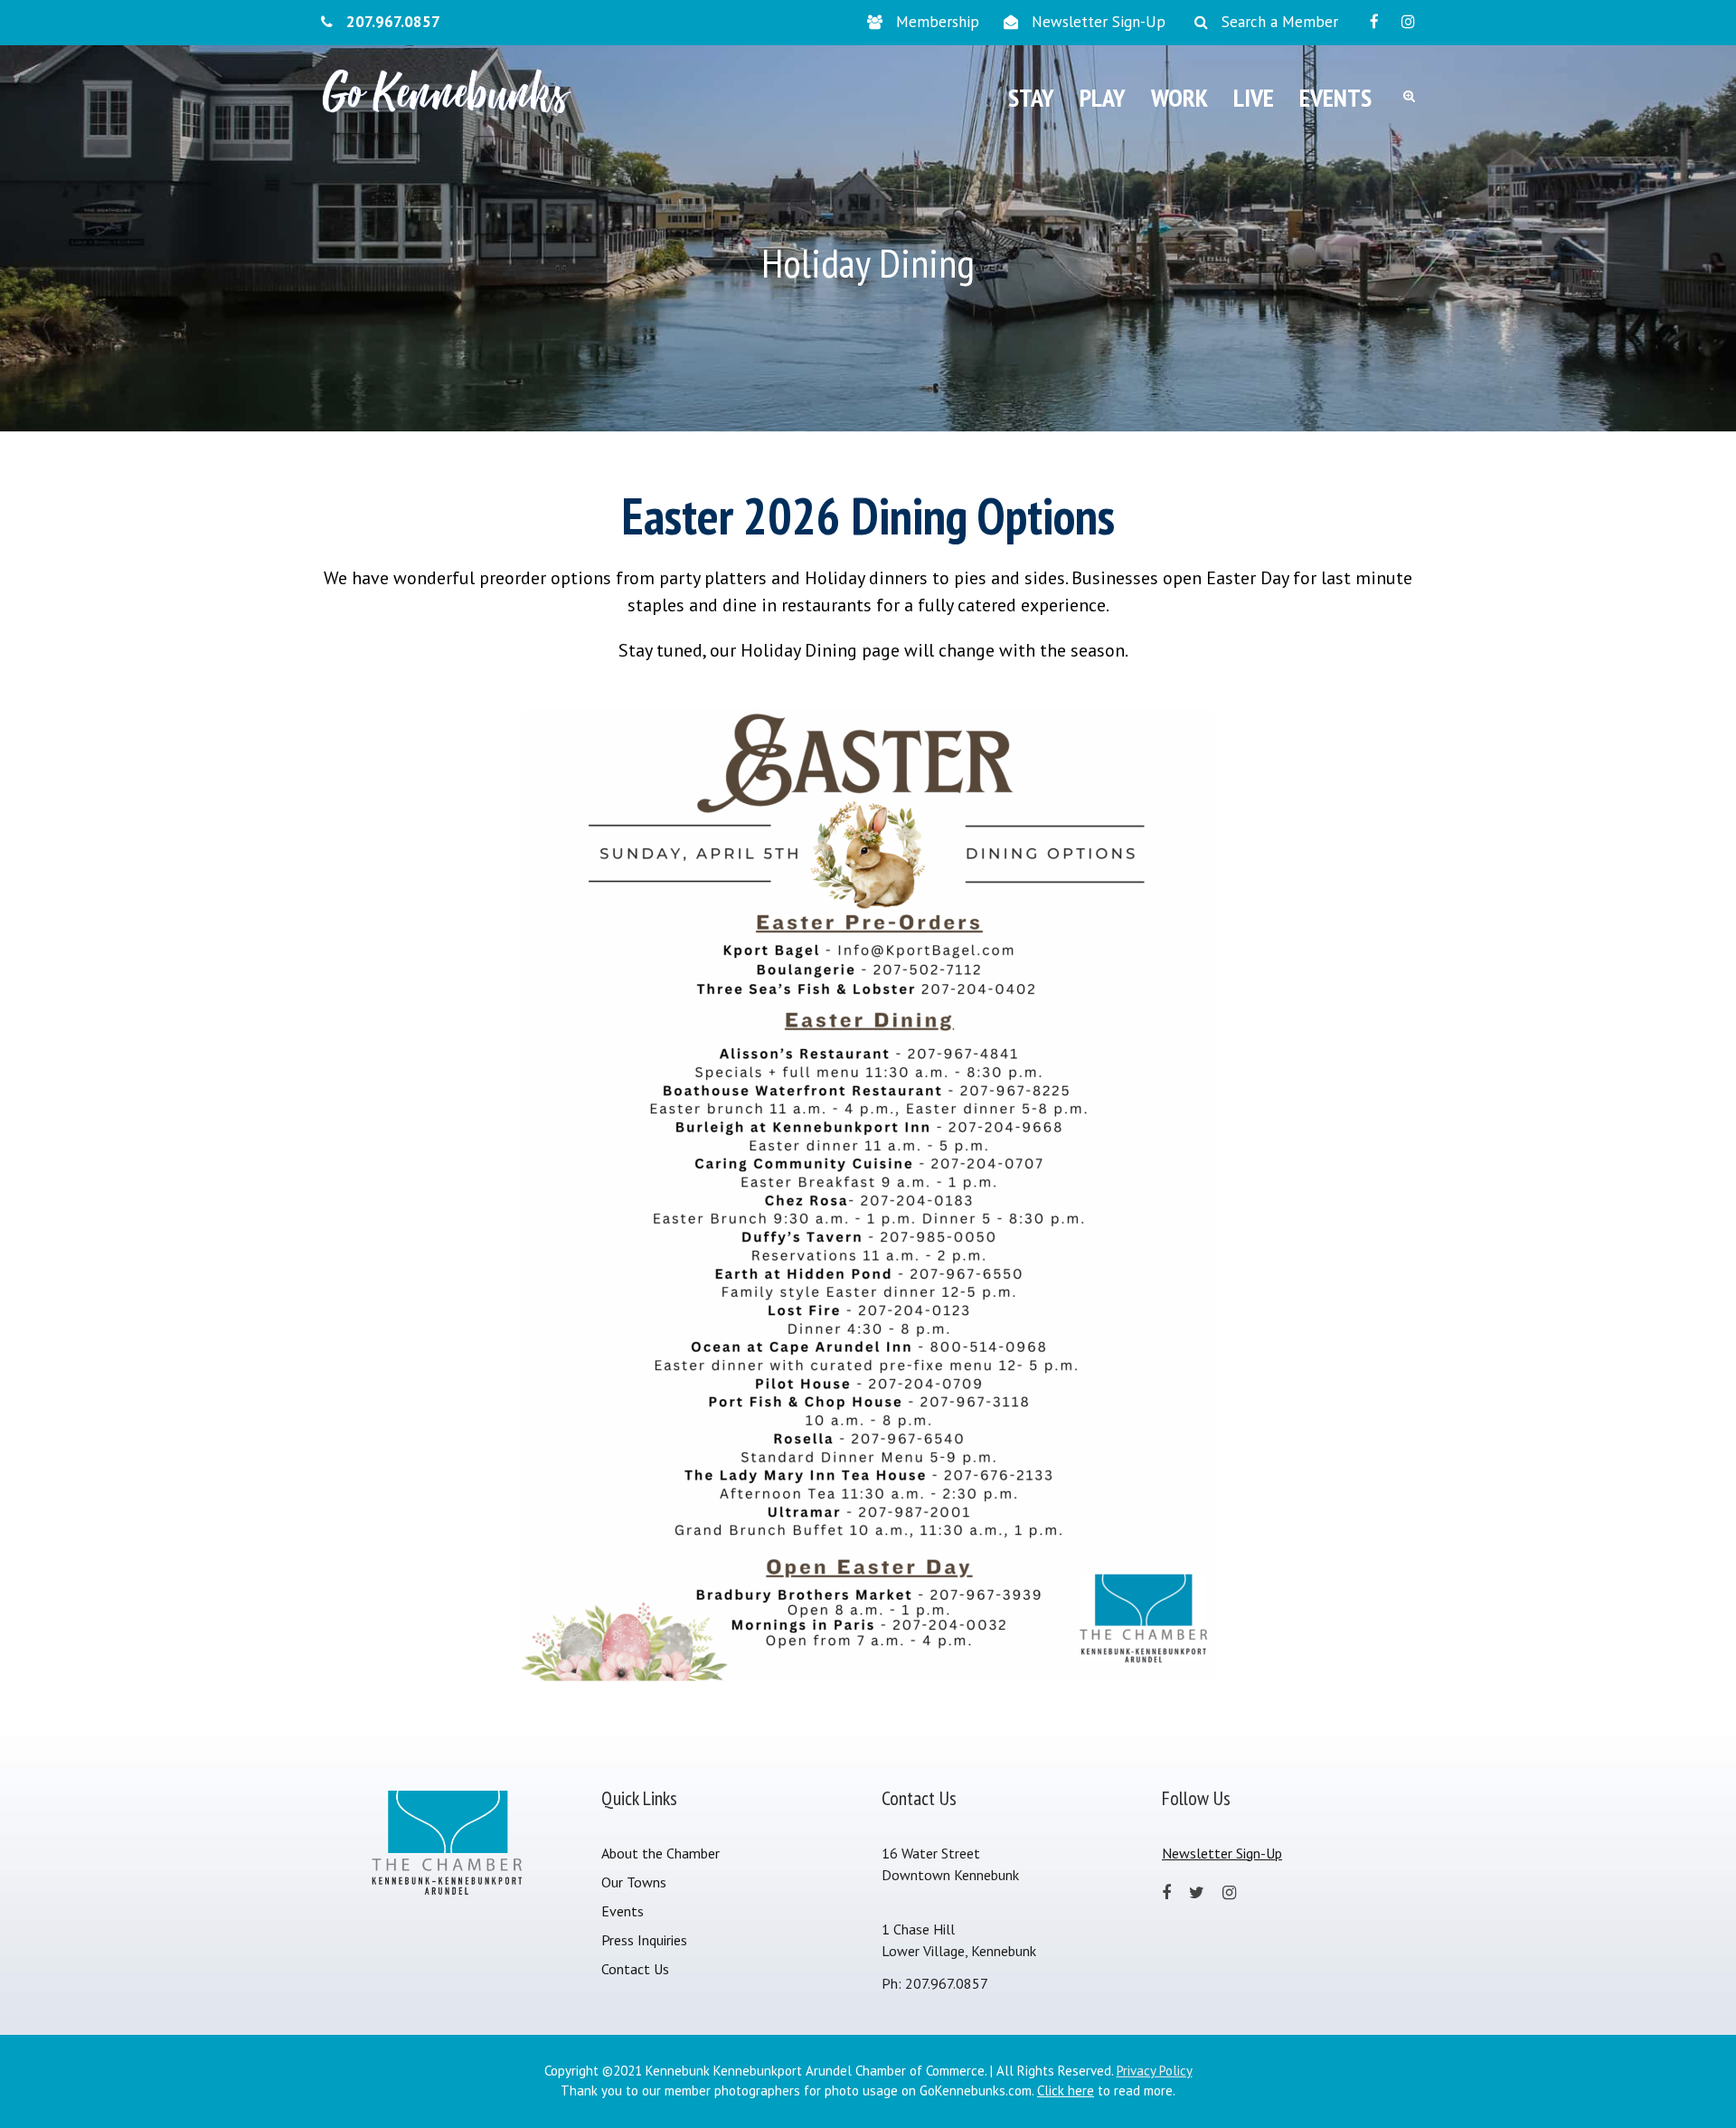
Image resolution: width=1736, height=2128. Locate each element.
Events (623, 1911)
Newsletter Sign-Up (1099, 22)
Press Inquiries (644, 1940)
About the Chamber (660, 1853)
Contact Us (635, 1969)
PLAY (1103, 97)
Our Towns (634, 1882)
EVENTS (1335, 97)
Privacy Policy (1155, 2071)
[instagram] (1408, 22)
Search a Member (1280, 22)
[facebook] (1374, 22)
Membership (938, 22)
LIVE (1254, 97)
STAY (1031, 97)
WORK (1179, 97)
